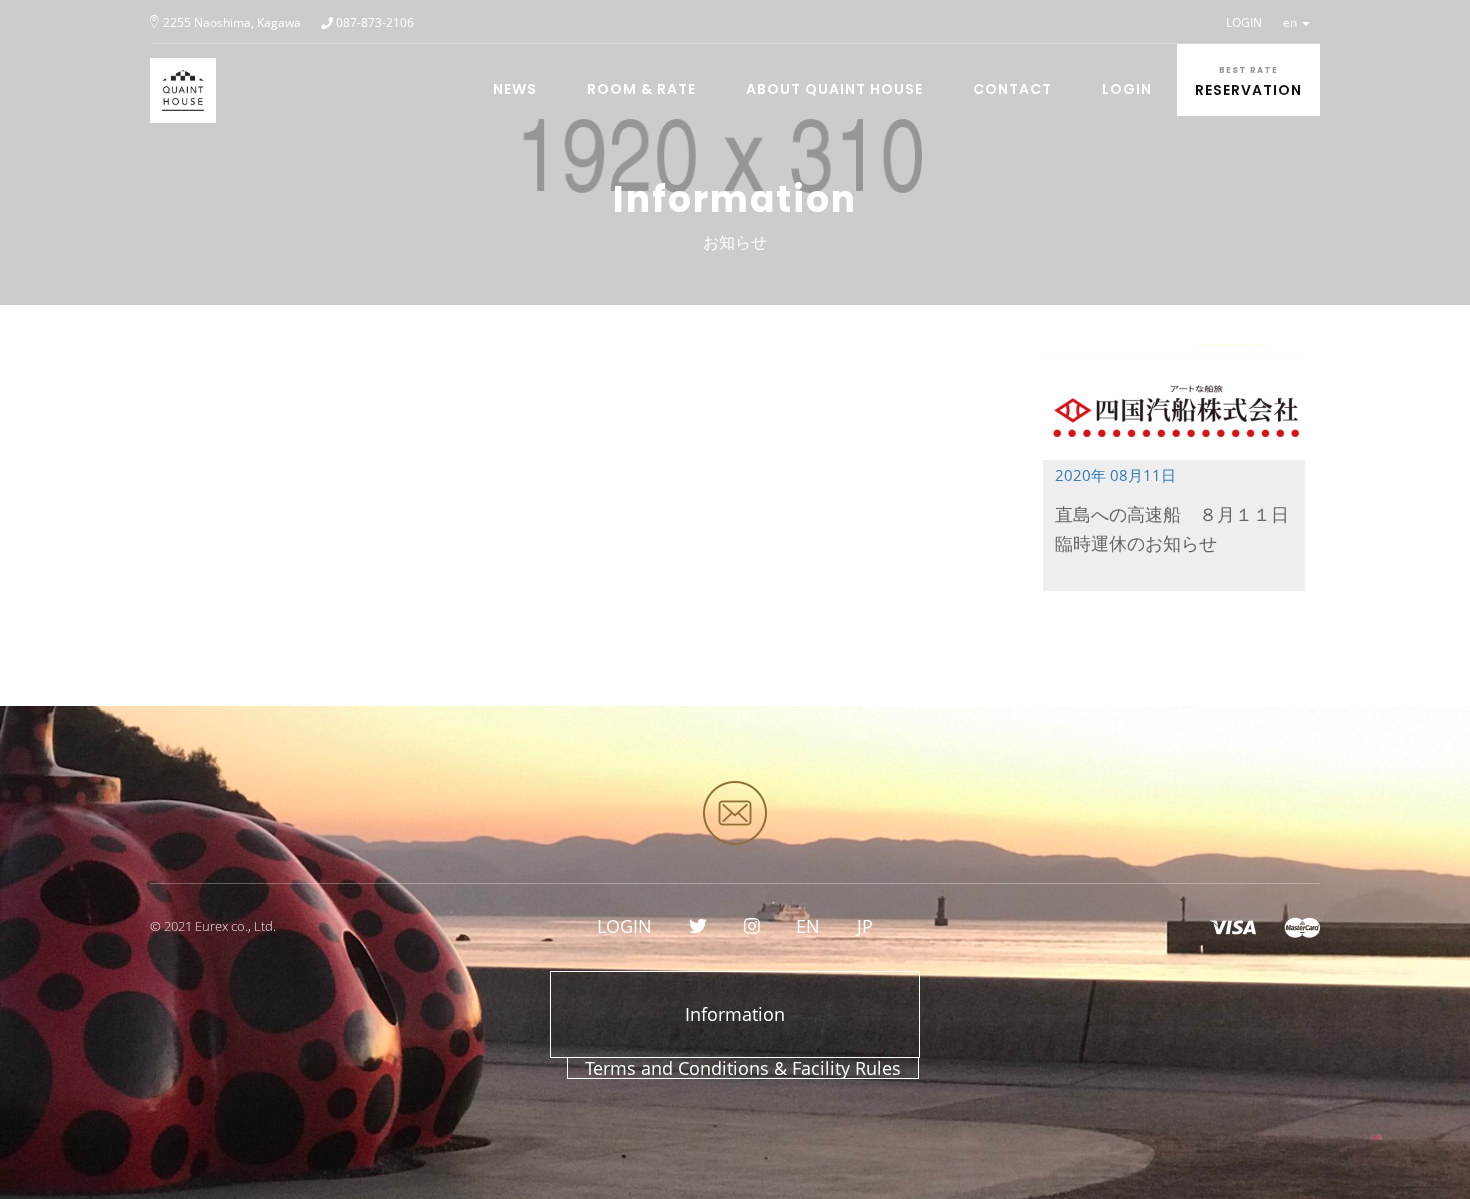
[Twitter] (698, 926)
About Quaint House (834, 89)
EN (808, 926)
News (515, 89)
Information (735, 1014)
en (1291, 22)
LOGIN (1244, 22)
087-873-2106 (375, 22)
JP (865, 926)
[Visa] (1232, 926)
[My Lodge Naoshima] (175, 69)
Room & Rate (641, 89)
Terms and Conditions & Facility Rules (743, 1068)
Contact (1012, 89)
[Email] (735, 813)
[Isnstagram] (752, 926)
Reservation (1248, 82)
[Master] (1302, 926)
